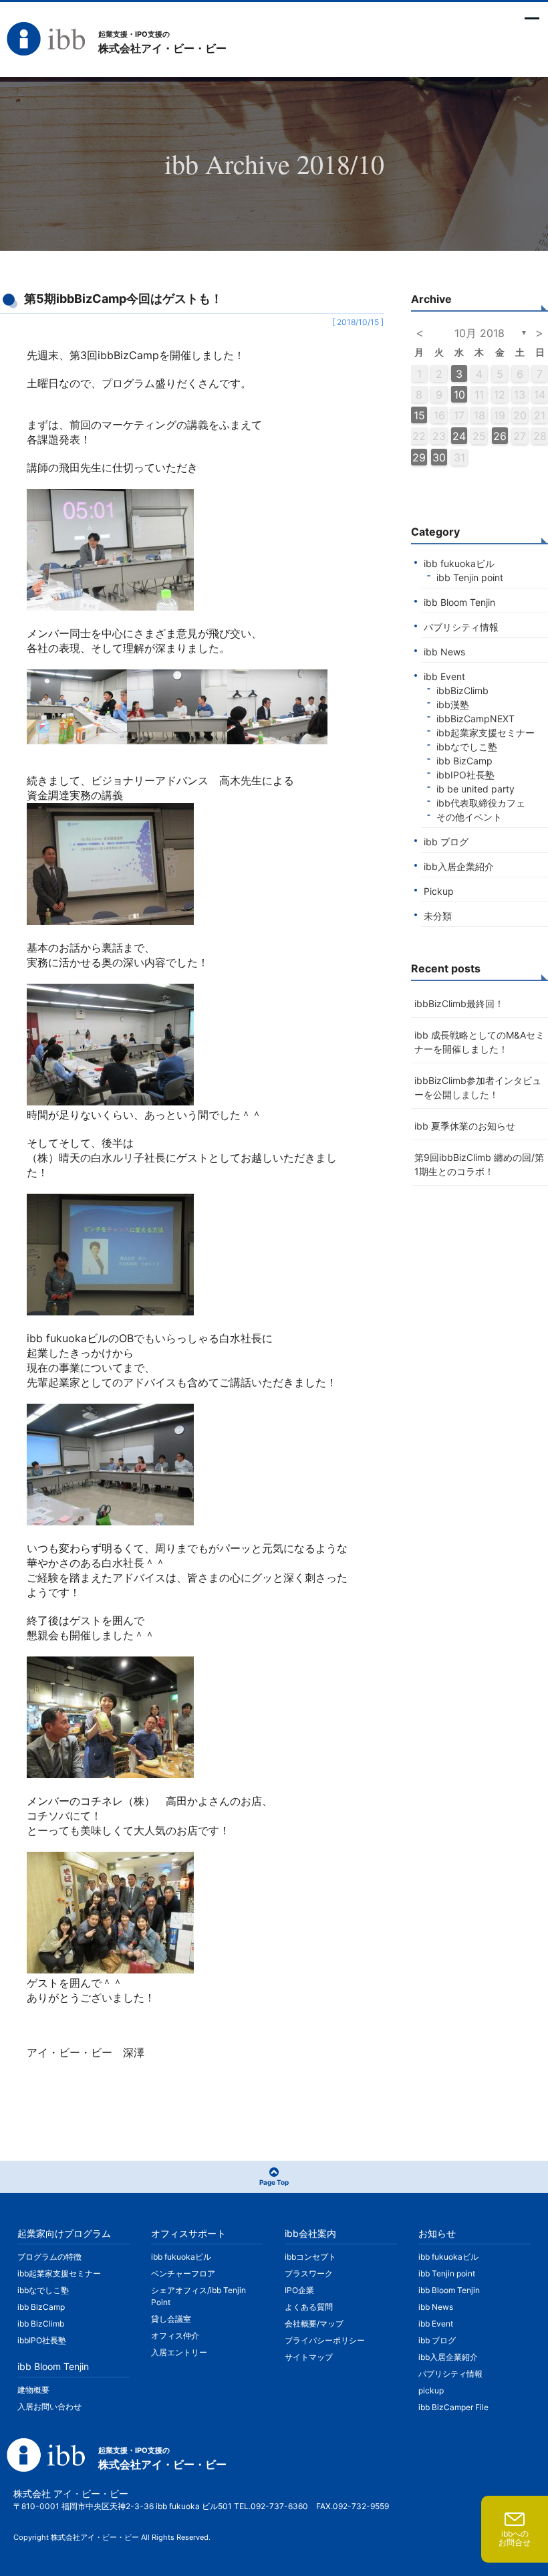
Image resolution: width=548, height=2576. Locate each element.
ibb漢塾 (453, 705)
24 (459, 436)
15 (419, 415)
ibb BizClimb (41, 2324)
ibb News (444, 652)
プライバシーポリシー (325, 2340)
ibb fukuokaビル (459, 563)
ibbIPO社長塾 (465, 775)
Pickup (439, 891)
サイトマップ (309, 2357)
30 (439, 457)
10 (459, 395)
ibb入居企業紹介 (459, 866)
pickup (431, 2390)
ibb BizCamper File (453, 2407)
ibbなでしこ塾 (467, 747)
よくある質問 (309, 2307)
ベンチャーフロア (183, 2273)
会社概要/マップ (314, 2324)
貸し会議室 (171, 2319)
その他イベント (469, 817)
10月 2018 (479, 333)
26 (500, 436)
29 (419, 457)
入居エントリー (179, 2352)
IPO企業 (299, 2290)
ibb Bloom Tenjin (459, 602)
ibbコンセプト (310, 2257)
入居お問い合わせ (49, 2406)
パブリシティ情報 (461, 627)
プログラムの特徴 (49, 2257)
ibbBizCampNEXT (475, 719)
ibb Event (444, 676)
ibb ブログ (446, 842)
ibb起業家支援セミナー (486, 733)
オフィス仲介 (175, 2336)
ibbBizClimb (462, 690)
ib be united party (475, 789)
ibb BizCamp (464, 761)
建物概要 (33, 2390)
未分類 (438, 916)
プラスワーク (309, 2273)
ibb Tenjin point (470, 577)
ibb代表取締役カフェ (481, 803)
